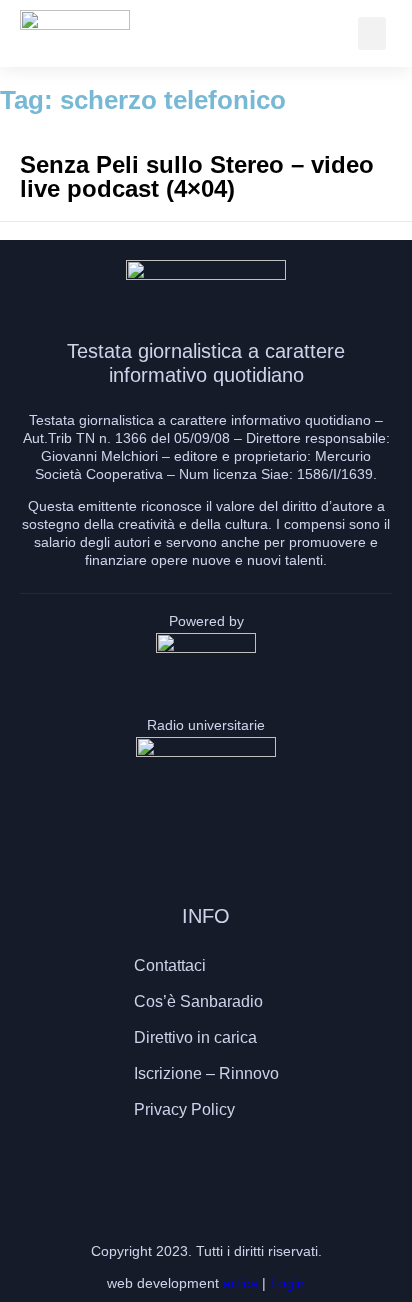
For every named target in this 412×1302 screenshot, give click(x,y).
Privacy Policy (184, 1109)
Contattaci (170, 965)
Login (287, 1283)
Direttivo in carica (195, 1037)
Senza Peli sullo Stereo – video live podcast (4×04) (197, 176)
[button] (372, 33)
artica (240, 1283)
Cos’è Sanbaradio (198, 1001)
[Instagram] (206, 1168)
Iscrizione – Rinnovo (206, 1073)
